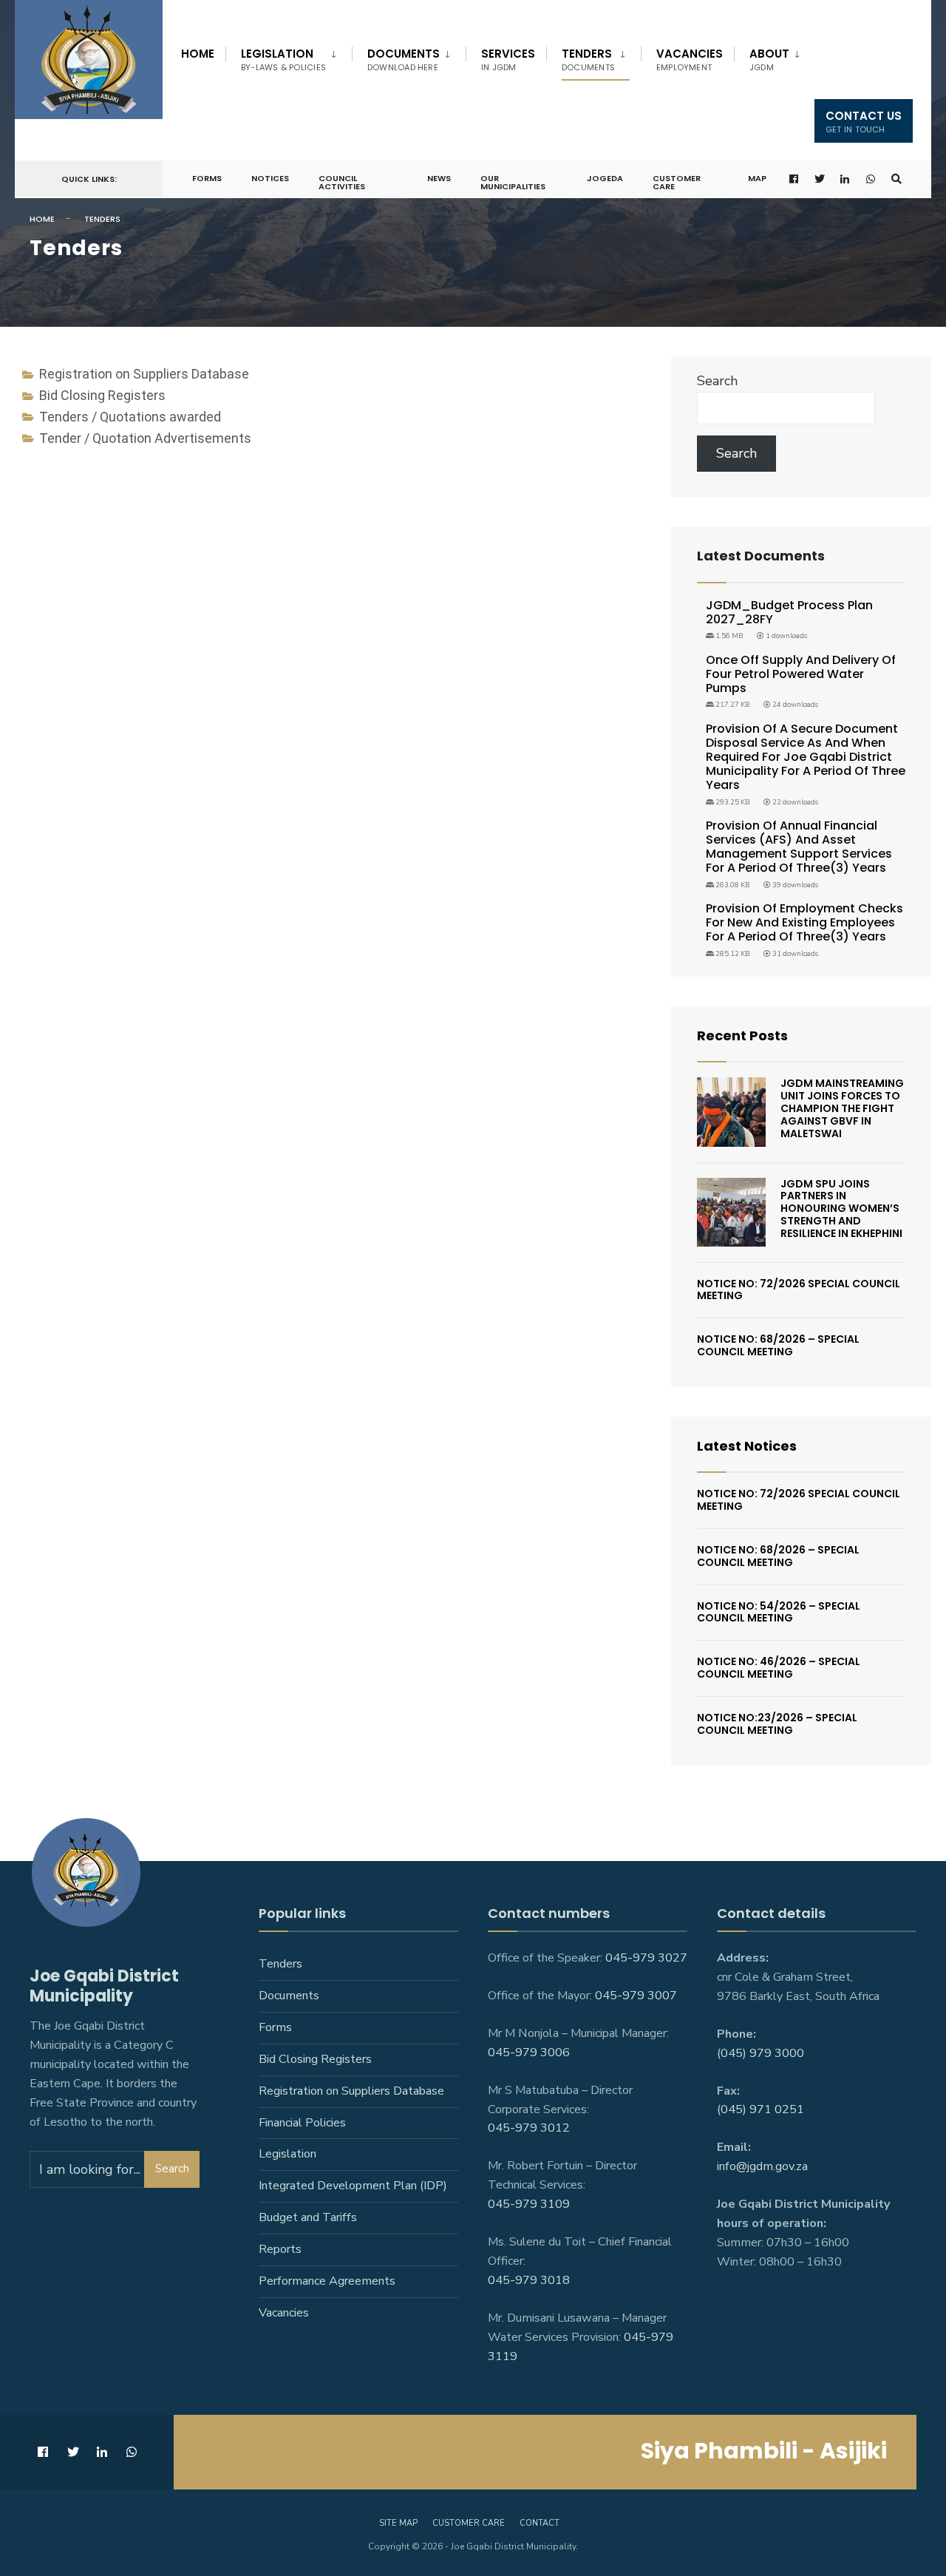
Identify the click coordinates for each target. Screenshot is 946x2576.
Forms (207, 178)
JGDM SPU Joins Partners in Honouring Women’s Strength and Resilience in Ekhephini (841, 1209)
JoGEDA (605, 178)
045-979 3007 (636, 1996)
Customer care (469, 2523)
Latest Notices (747, 1446)
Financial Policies (302, 2123)
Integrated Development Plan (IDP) (353, 2186)
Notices (270, 178)
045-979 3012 (529, 2128)
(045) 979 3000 (760, 2053)
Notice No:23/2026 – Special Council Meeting (777, 1724)
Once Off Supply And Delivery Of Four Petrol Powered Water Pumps (801, 674)
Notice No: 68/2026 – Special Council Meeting (778, 1345)
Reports (280, 2249)
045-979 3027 (646, 1958)
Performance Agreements (327, 2281)
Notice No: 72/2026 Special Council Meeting (799, 1290)
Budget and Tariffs (308, 2217)
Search (717, 381)
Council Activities (342, 182)
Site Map (398, 2523)
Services (508, 60)
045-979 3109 (529, 2204)
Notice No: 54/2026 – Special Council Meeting (779, 1612)
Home (198, 54)
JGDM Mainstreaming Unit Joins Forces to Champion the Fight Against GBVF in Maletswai (842, 1108)
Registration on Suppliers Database (351, 2091)
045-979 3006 (529, 2053)
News (439, 178)
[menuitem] (289, 57)
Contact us (864, 122)
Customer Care (677, 182)
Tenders (588, 60)
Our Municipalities (513, 182)
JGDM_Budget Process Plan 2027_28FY (789, 612)
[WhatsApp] (871, 179)
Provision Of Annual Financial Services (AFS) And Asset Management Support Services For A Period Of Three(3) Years (799, 847)
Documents (404, 60)
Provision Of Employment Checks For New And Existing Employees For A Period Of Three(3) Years (804, 922)
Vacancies (690, 60)
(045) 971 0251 (760, 2109)
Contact (540, 2523)
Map (757, 178)
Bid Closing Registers (315, 2059)
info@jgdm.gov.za (762, 2166)
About (769, 60)
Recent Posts (742, 1036)
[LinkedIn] (845, 179)
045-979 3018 (529, 2280)
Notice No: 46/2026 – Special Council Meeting (779, 1668)
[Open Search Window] (896, 179)
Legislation (283, 60)
